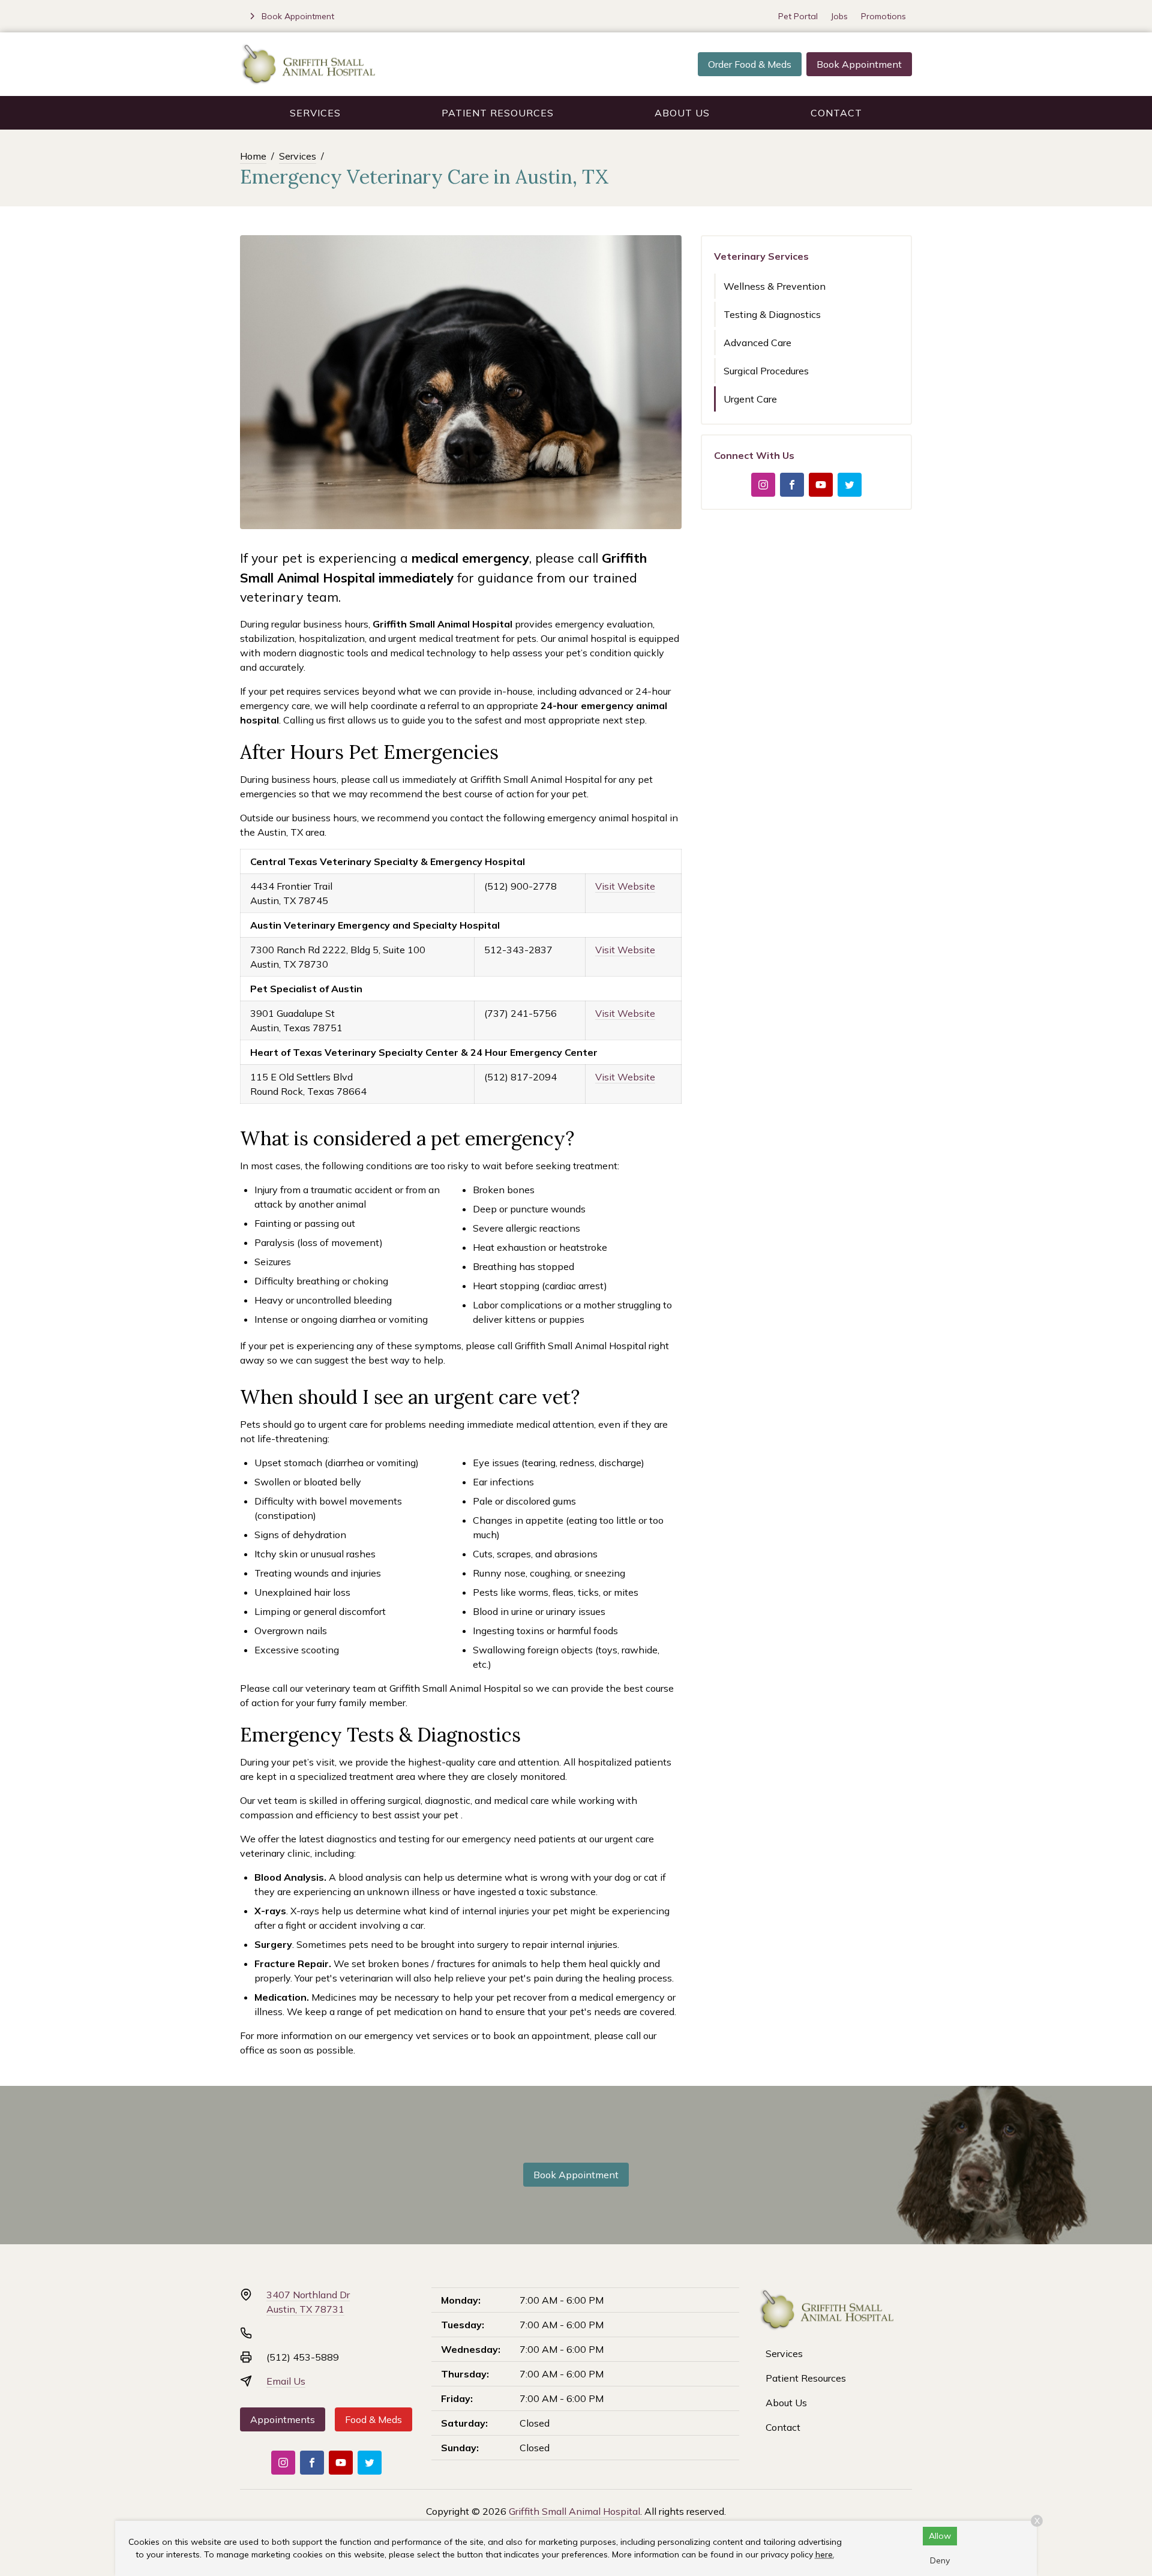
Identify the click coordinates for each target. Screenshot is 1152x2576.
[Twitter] (850, 485)
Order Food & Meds (750, 64)
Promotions (883, 16)
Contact (836, 113)
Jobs (839, 16)
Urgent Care (750, 399)
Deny (940, 2560)
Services (315, 113)
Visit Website (625, 886)
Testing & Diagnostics (772, 314)
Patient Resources (498, 113)
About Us (682, 113)
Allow (940, 2536)
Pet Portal (798, 16)
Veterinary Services (761, 256)
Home (253, 156)
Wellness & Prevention (775, 286)
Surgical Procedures (766, 371)
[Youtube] (821, 485)
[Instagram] (763, 485)
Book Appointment (859, 64)
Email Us (286, 2381)
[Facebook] (792, 485)
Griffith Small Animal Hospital (574, 2511)
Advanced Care (757, 343)
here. (825, 2554)
